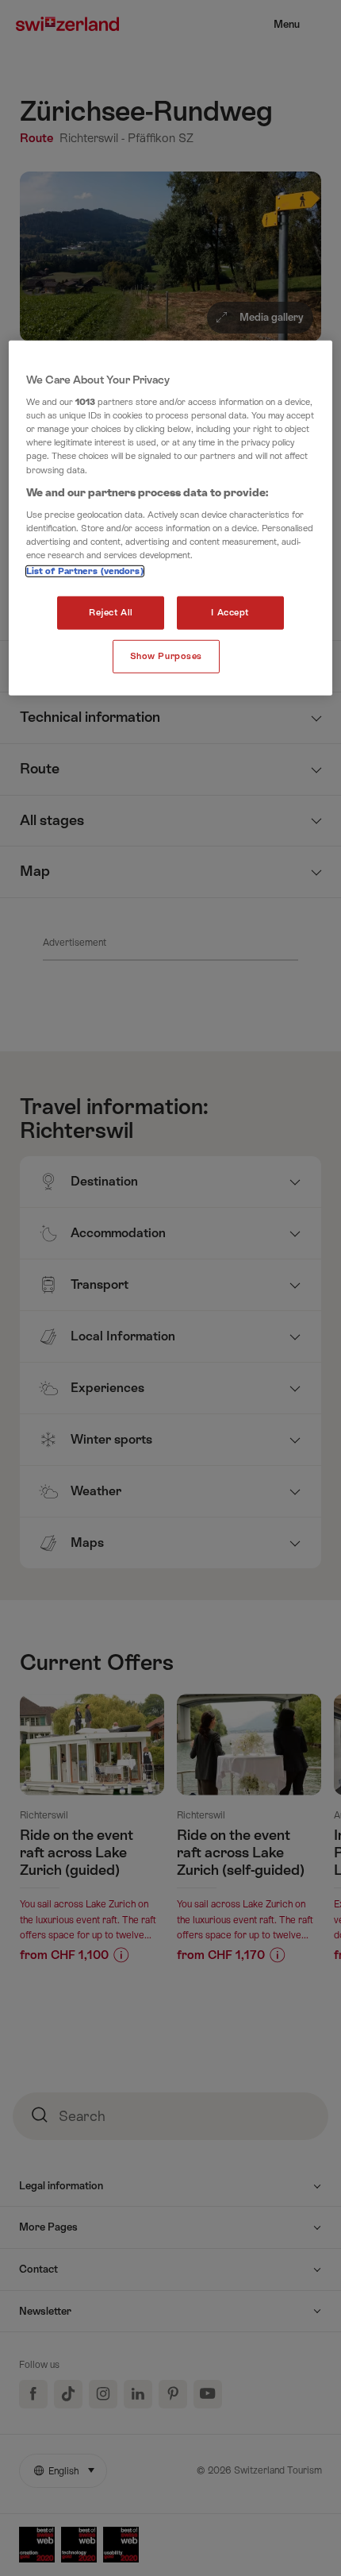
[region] (171, 518)
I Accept (230, 613)
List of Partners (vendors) (85, 571)
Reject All (111, 613)
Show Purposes (166, 656)
